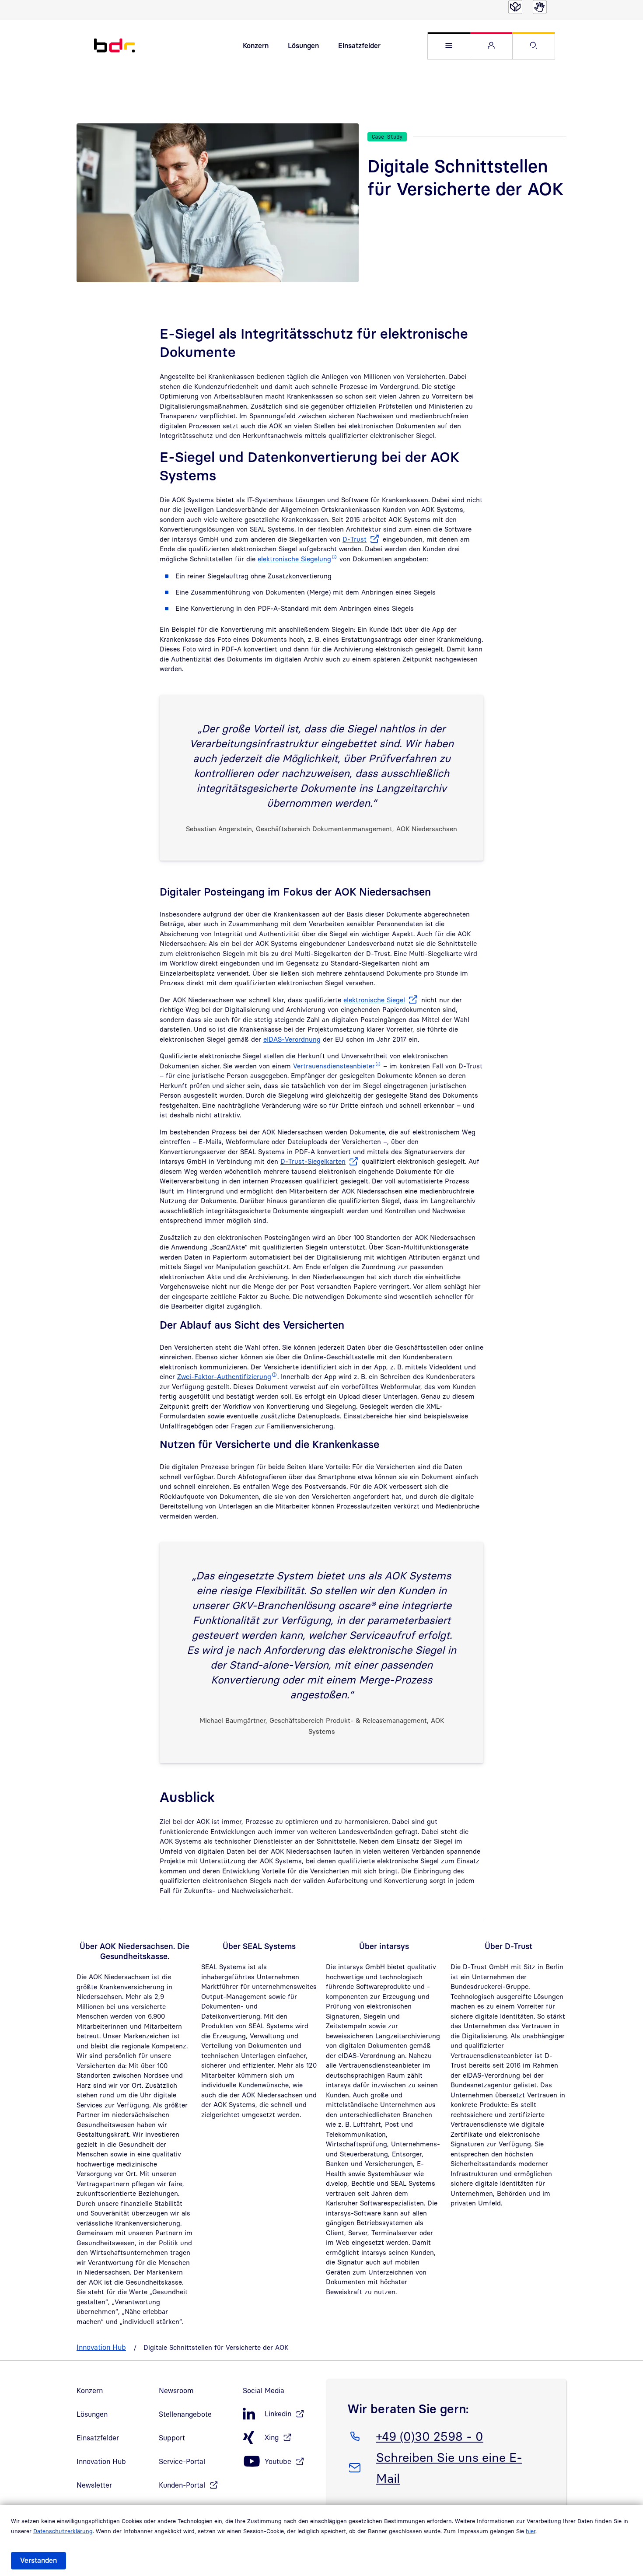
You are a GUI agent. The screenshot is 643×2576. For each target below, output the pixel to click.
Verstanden (38, 2560)
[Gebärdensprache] (540, 7)
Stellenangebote (185, 2414)
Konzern (256, 45)
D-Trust (355, 539)
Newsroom (176, 2390)
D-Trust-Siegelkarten (313, 1161)
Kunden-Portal (182, 2485)
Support (172, 2438)
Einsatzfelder (359, 45)
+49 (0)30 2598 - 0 (430, 2436)
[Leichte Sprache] (515, 7)
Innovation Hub (101, 2347)
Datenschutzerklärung (63, 2531)
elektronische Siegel (374, 1000)
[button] (449, 46)
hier (531, 2531)
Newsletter (94, 2485)
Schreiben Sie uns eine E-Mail (449, 2467)
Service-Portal (182, 2461)
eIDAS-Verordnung (292, 1039)
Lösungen (303, 45)
